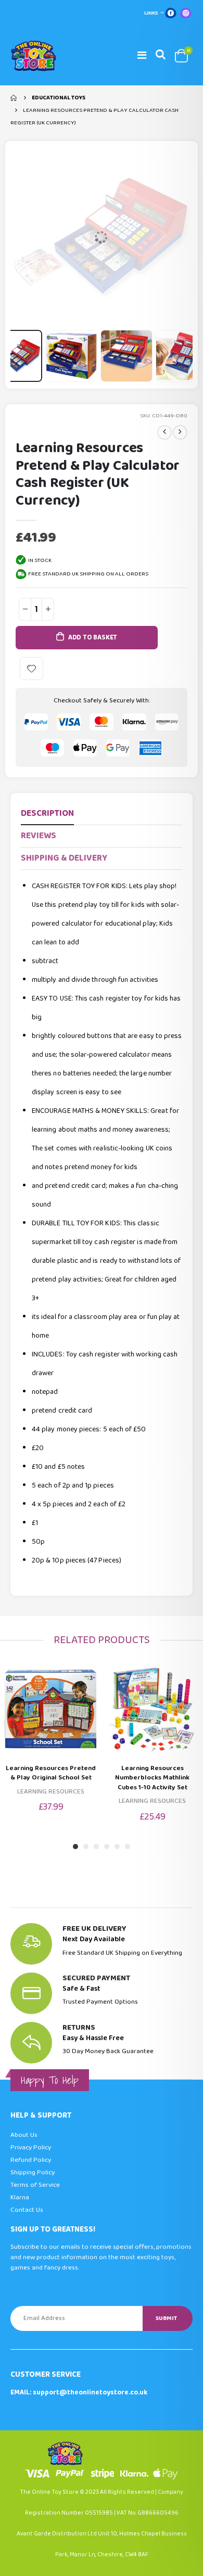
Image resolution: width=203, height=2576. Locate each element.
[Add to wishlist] (31, 669)
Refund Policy (31, 2160)
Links (151, 13)
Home (14, 98)
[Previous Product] (164, 432)
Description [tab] (47, 813)
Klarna (20, 2197)
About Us (24, 2135)
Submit (166, 2318)
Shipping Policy (33, 2173)
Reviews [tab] (39, 836)
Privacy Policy (31, 2148)
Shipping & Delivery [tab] (64, 858)
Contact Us (27, 2210)
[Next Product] (180, 432)
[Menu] (142, 56)
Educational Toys (59, 98)
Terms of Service (35, 2185)
